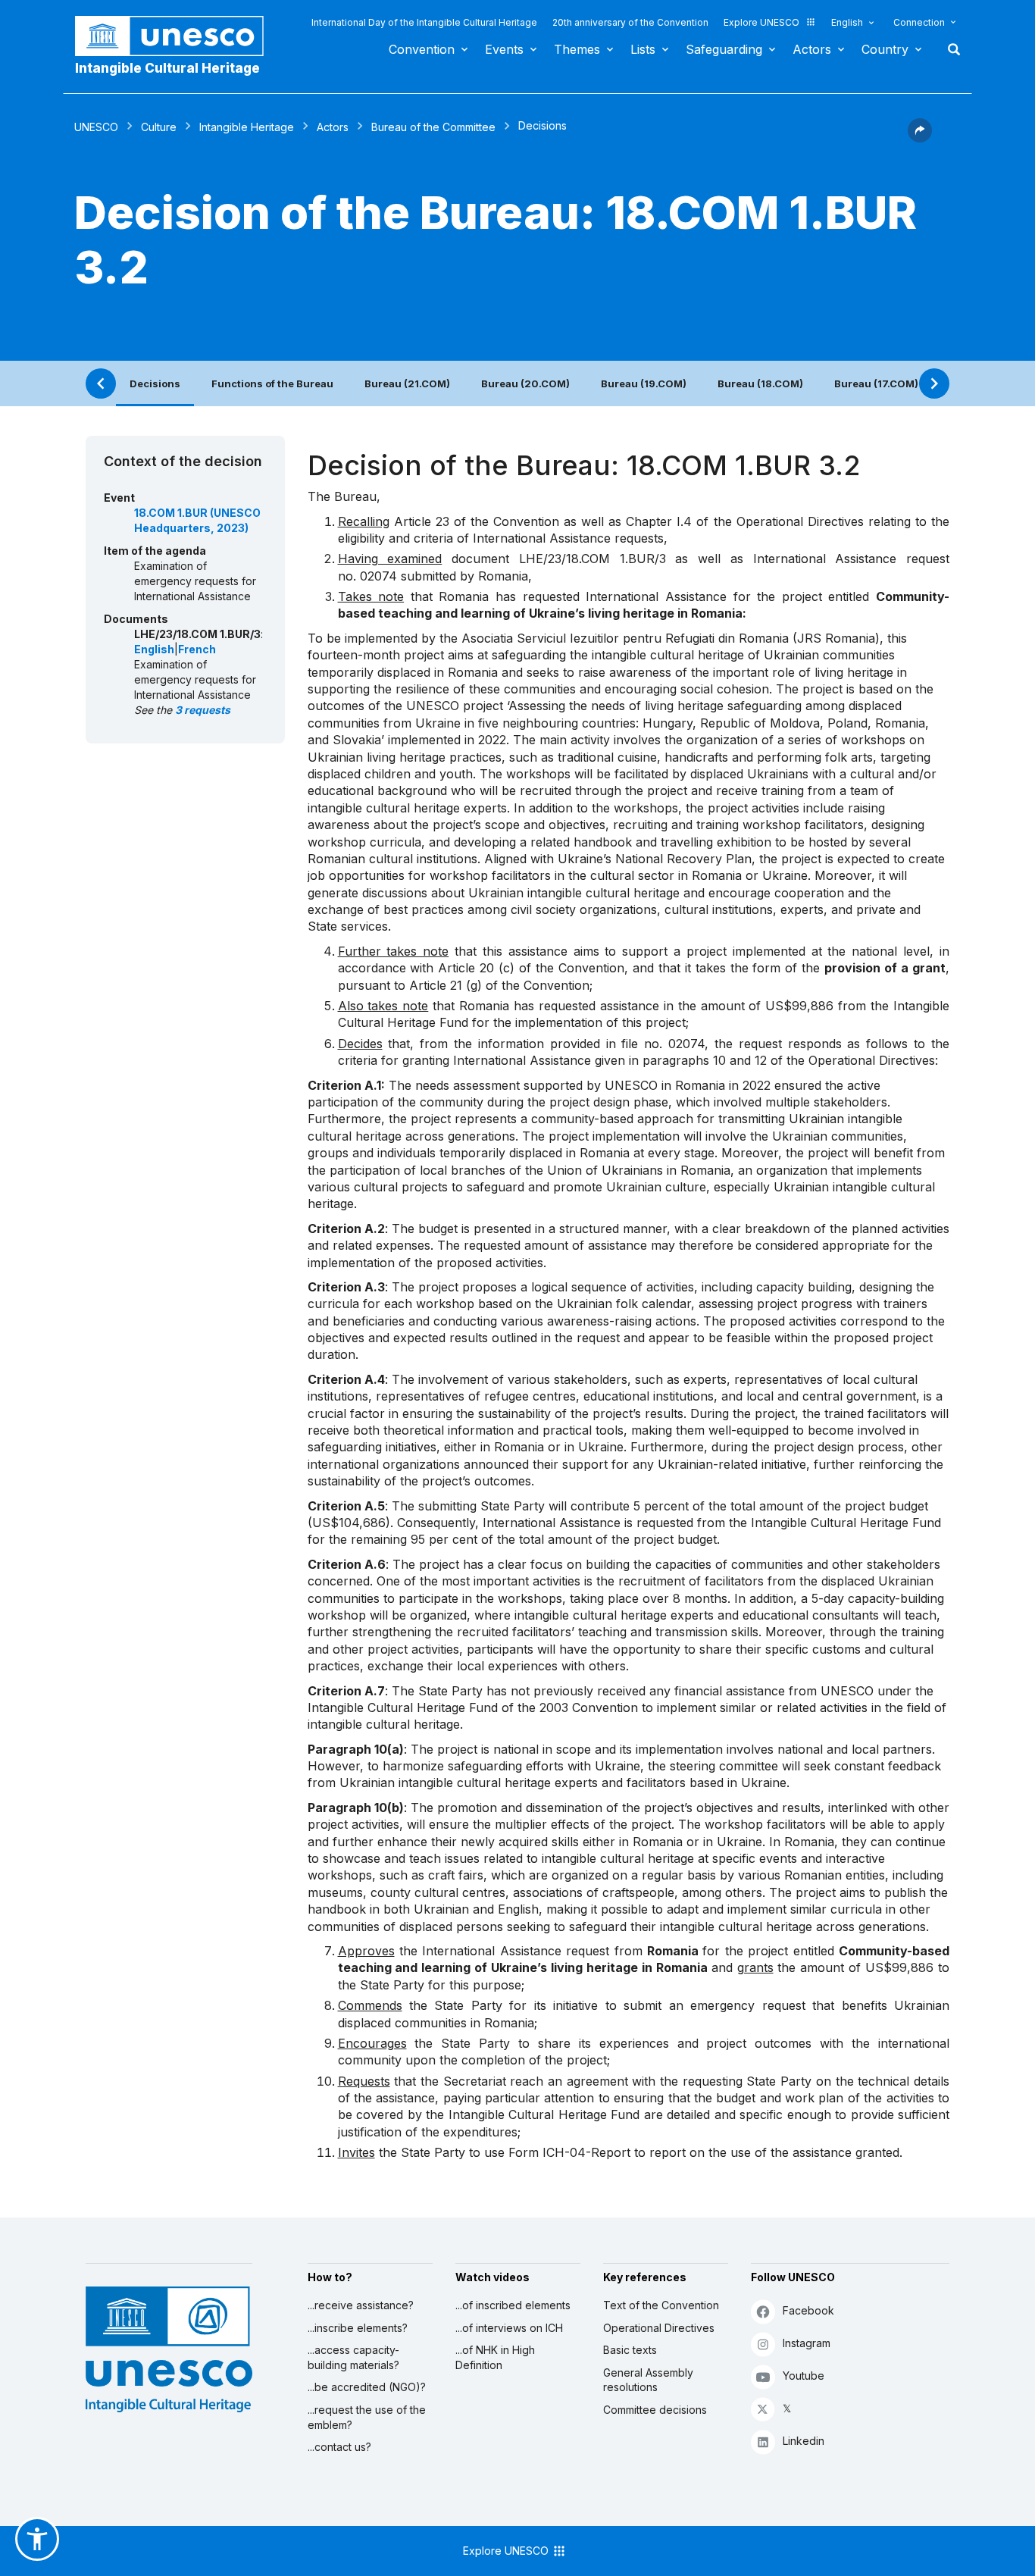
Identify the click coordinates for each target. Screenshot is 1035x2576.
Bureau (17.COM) (876, 383)
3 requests (203, 710)
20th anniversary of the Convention (630, 22)
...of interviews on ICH (509, 2328)
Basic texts (630, 2350)
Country (885, 49)
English (847, 22)
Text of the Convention (661, 2305)
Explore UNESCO (761, 22)
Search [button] (949, 49)
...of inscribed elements (513, 2305)
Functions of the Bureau (272, 383)
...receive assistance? (361, 2305)
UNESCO (96, 127)
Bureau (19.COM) (644, 383)
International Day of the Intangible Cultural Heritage (424, 22)
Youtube (804, 2376)
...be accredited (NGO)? (367, 2387)
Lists (643, 49)
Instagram (807, 2343)
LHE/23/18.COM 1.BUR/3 (593, 559)
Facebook (808, 2310)
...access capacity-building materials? (353, 2357)
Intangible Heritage (247, 127)
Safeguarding (724, 49)
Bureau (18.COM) (760, 383)
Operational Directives (659, 2328)
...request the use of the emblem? (367, 2417)
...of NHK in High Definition (495, 2357)
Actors (812, 49)
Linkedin (804, 2441)
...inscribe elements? (358, 2328)
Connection (919, 22)
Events (504, 49)
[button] (920, 138)
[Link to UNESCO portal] (177, 36)
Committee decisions (655, 2410)
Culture (159, 127)
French (197, 649)
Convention (422, 49)
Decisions (155, 383)
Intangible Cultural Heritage (167, 68)
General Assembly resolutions (648, 2380)
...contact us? (339, 2447)
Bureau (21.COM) (407, 383)
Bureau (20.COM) (525, 383)
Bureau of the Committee (433, 127)
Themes (577, 49)
